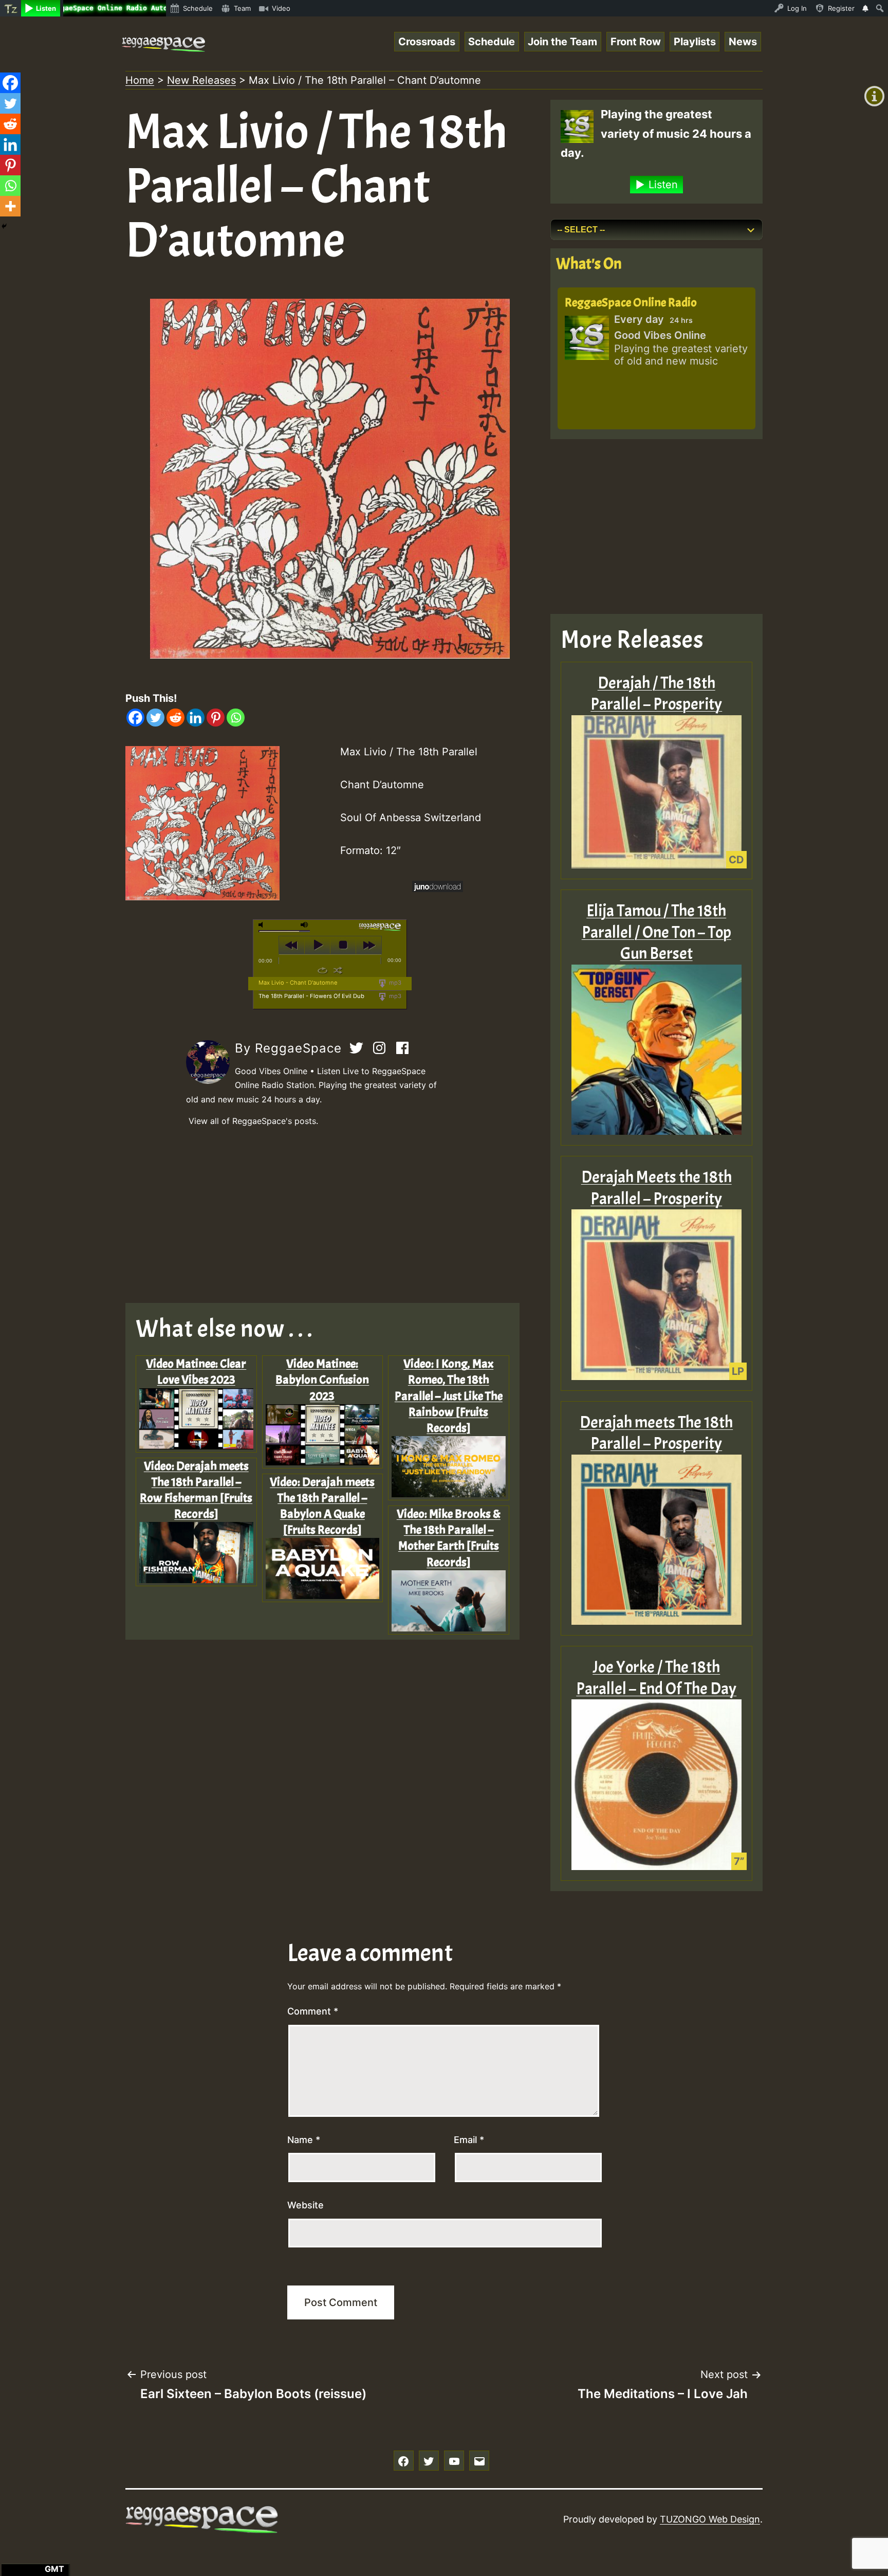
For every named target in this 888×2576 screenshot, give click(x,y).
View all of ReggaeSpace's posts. (253, 1121)
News (743, 42)
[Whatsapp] (236, 718)
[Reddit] (175, 718)
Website (306, 2205)
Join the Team (562, 42)
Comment (313, 2011)
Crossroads (427, 42)
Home (140, 80)
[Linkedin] (196, 718)
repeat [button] (322, 970)
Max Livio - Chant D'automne (298, 983)
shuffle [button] (338, 970)
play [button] (317, 945)
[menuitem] (11, 8)
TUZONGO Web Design (710, 2519)
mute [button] (263, 925)
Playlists (695, 42)
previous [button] (292, 945)
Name (304, 2140)
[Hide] (4, 226)
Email (469, 2140)
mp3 (394, 983)
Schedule (492, 42)
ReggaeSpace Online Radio (631, 302)
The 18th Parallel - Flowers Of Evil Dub (311, 996)
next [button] (369, 945)
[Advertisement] (330, 1216)
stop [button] (343, 945)
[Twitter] (155, 718)
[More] (10, 206)
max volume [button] (305, 925)
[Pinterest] (216, 718)
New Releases (201, 80)
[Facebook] (135, 718)
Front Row (636, 42)
